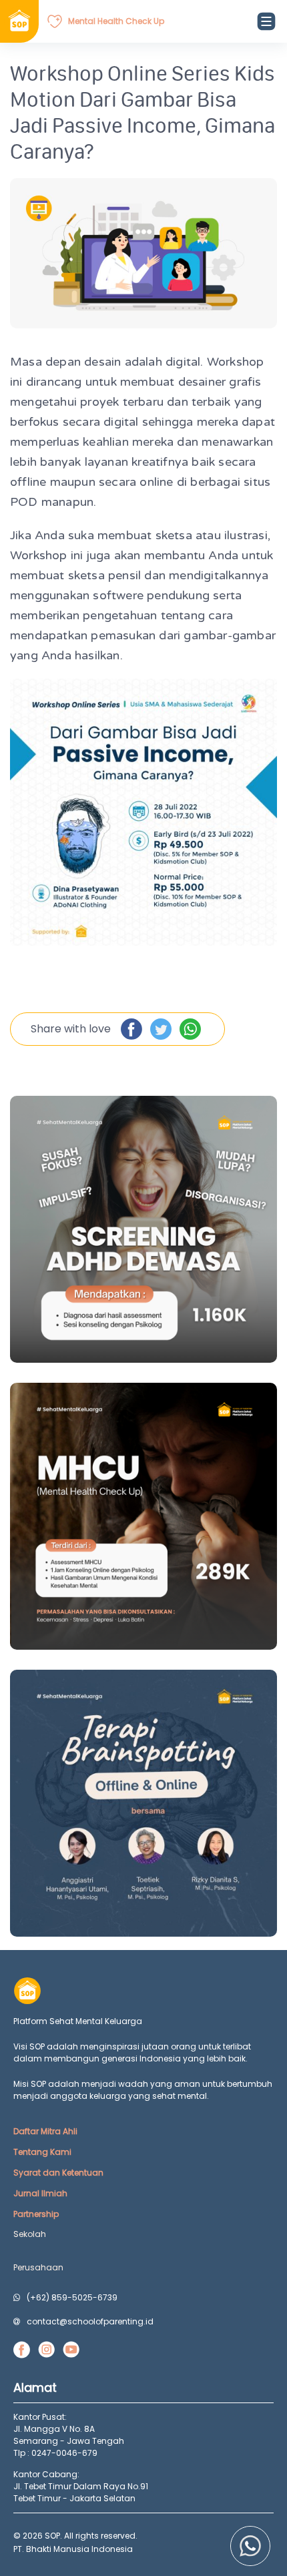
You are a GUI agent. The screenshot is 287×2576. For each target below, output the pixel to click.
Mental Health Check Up (116, 21)
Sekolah (30, 2234)
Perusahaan (38, 2267)
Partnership (36, 2214)
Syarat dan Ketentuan (58, 2173)
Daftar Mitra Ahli (45, 2131)
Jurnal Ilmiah (40, 2193)
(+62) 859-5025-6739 (72, 2297)
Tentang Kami (42, 2152)
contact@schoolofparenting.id (90, 2321)
